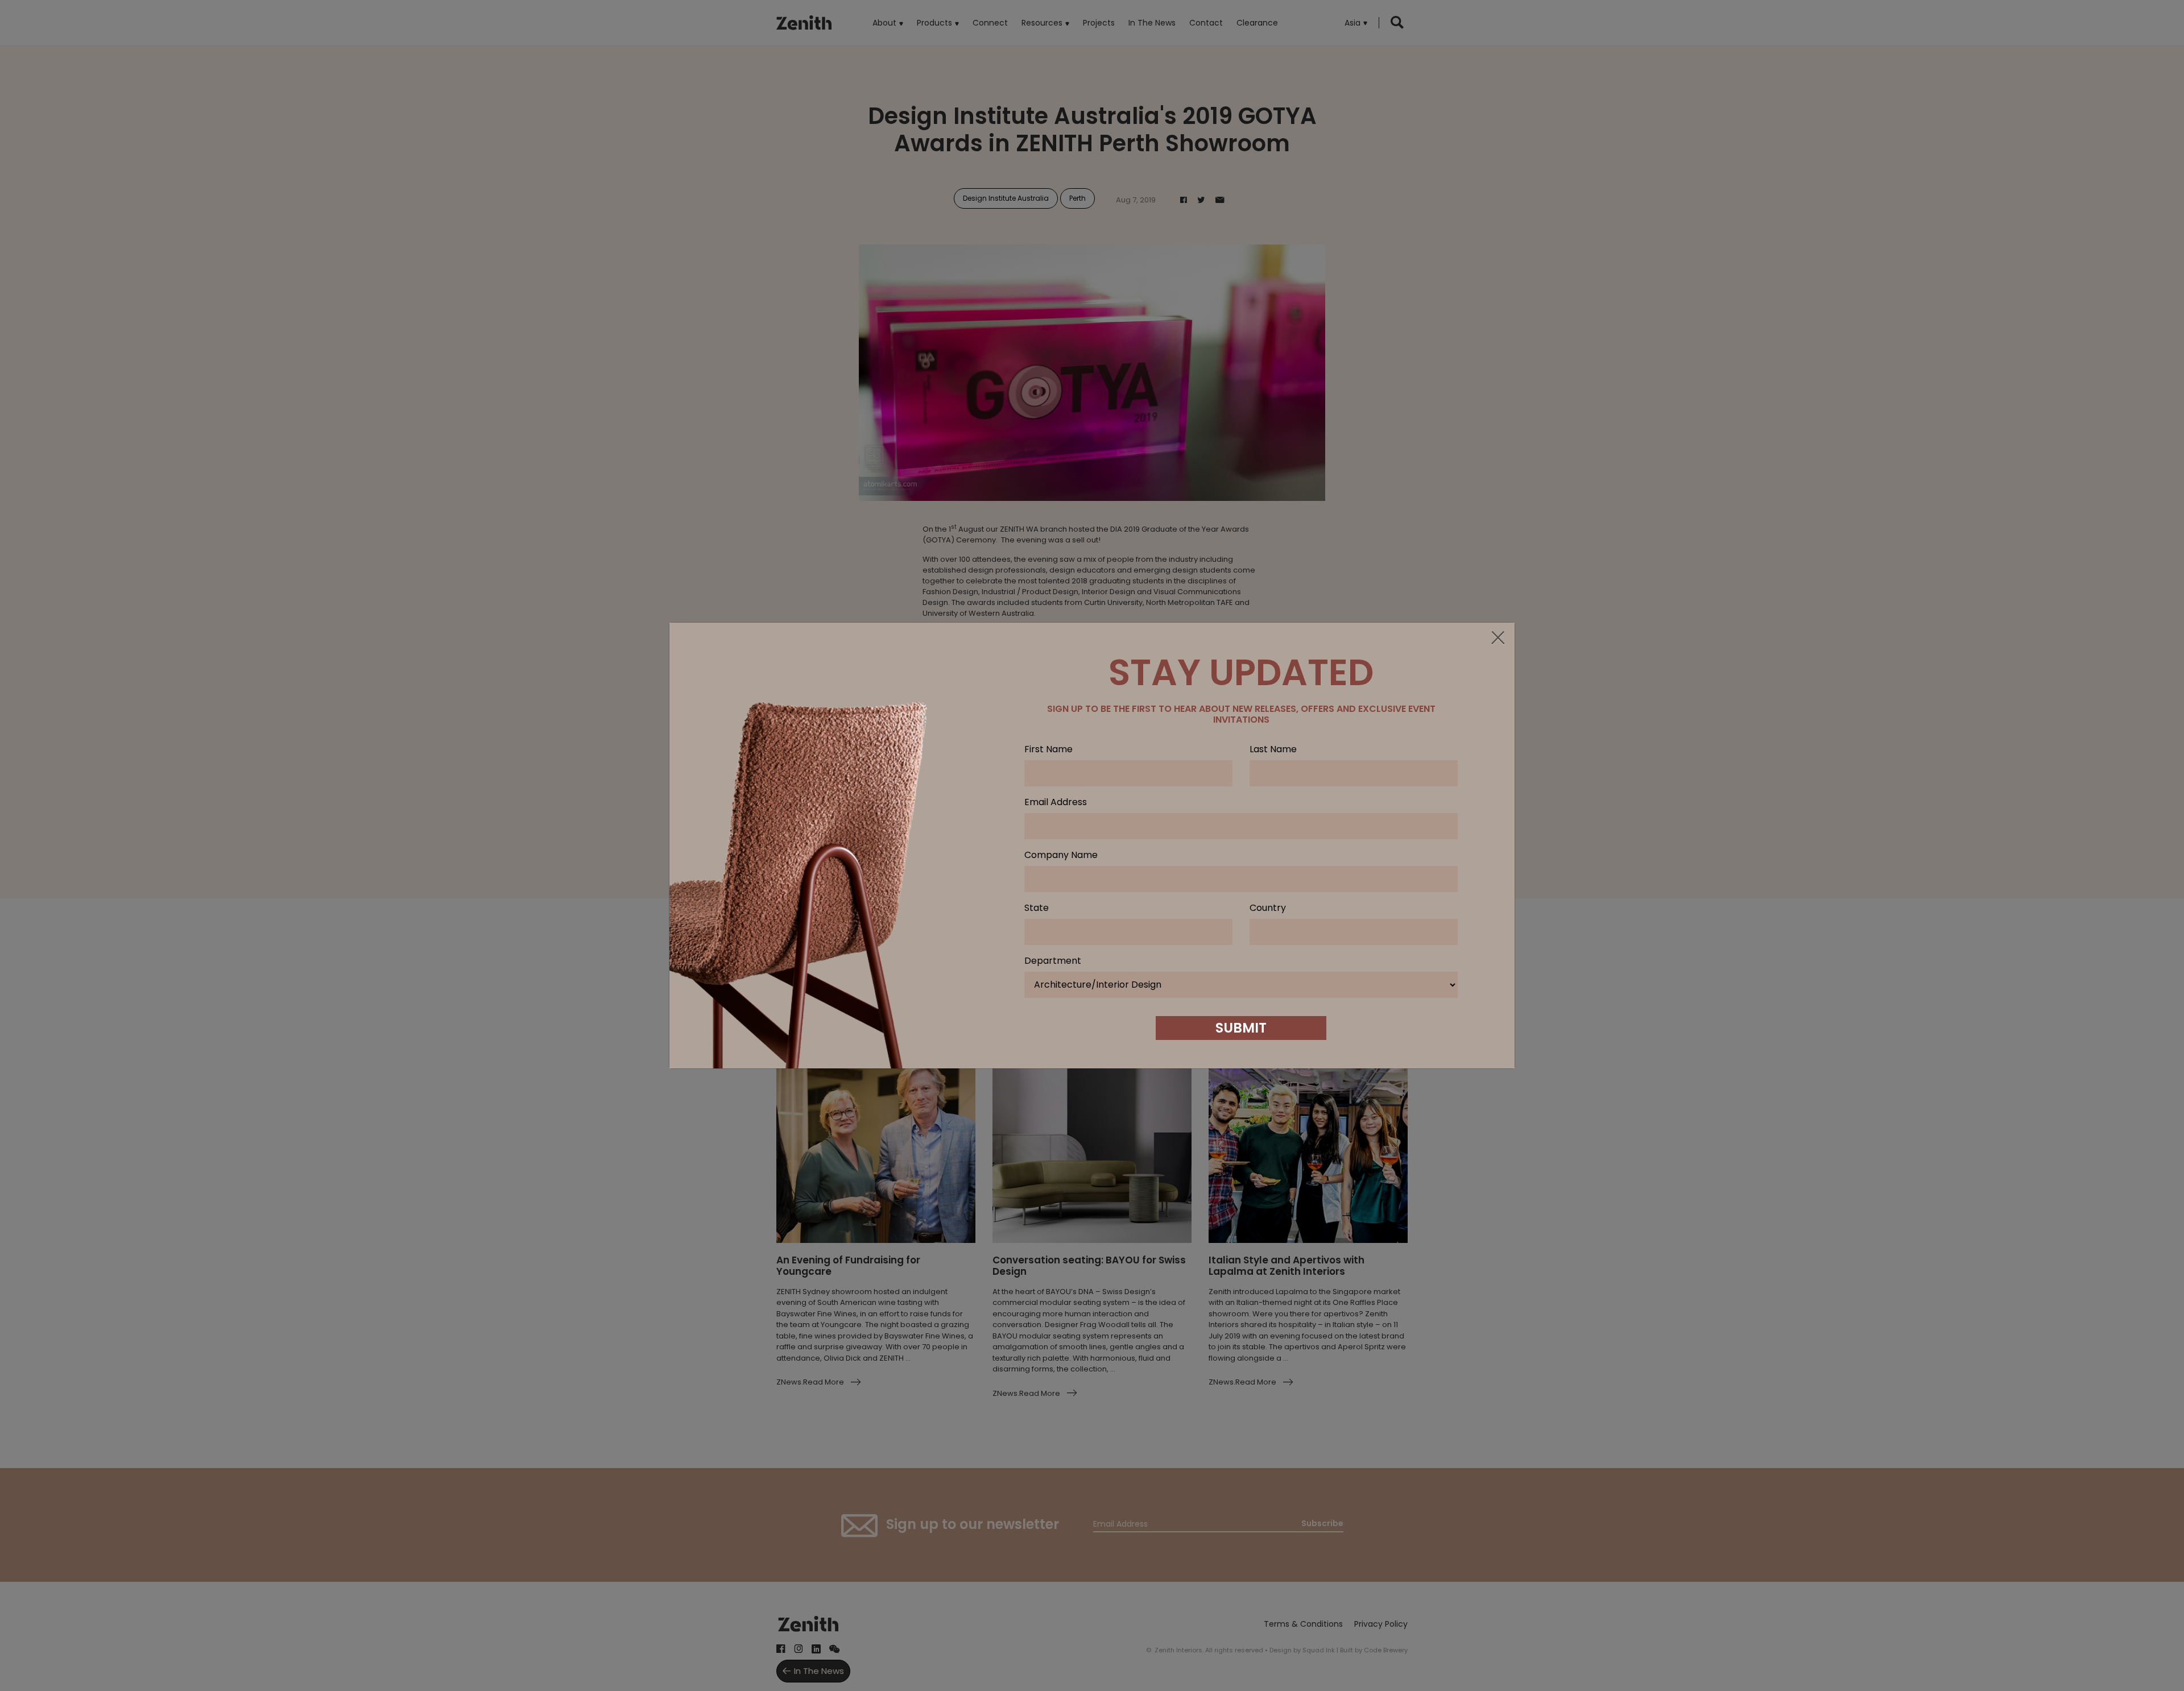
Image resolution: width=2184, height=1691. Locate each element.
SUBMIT (1241, 1028)
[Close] (1498, 639)
